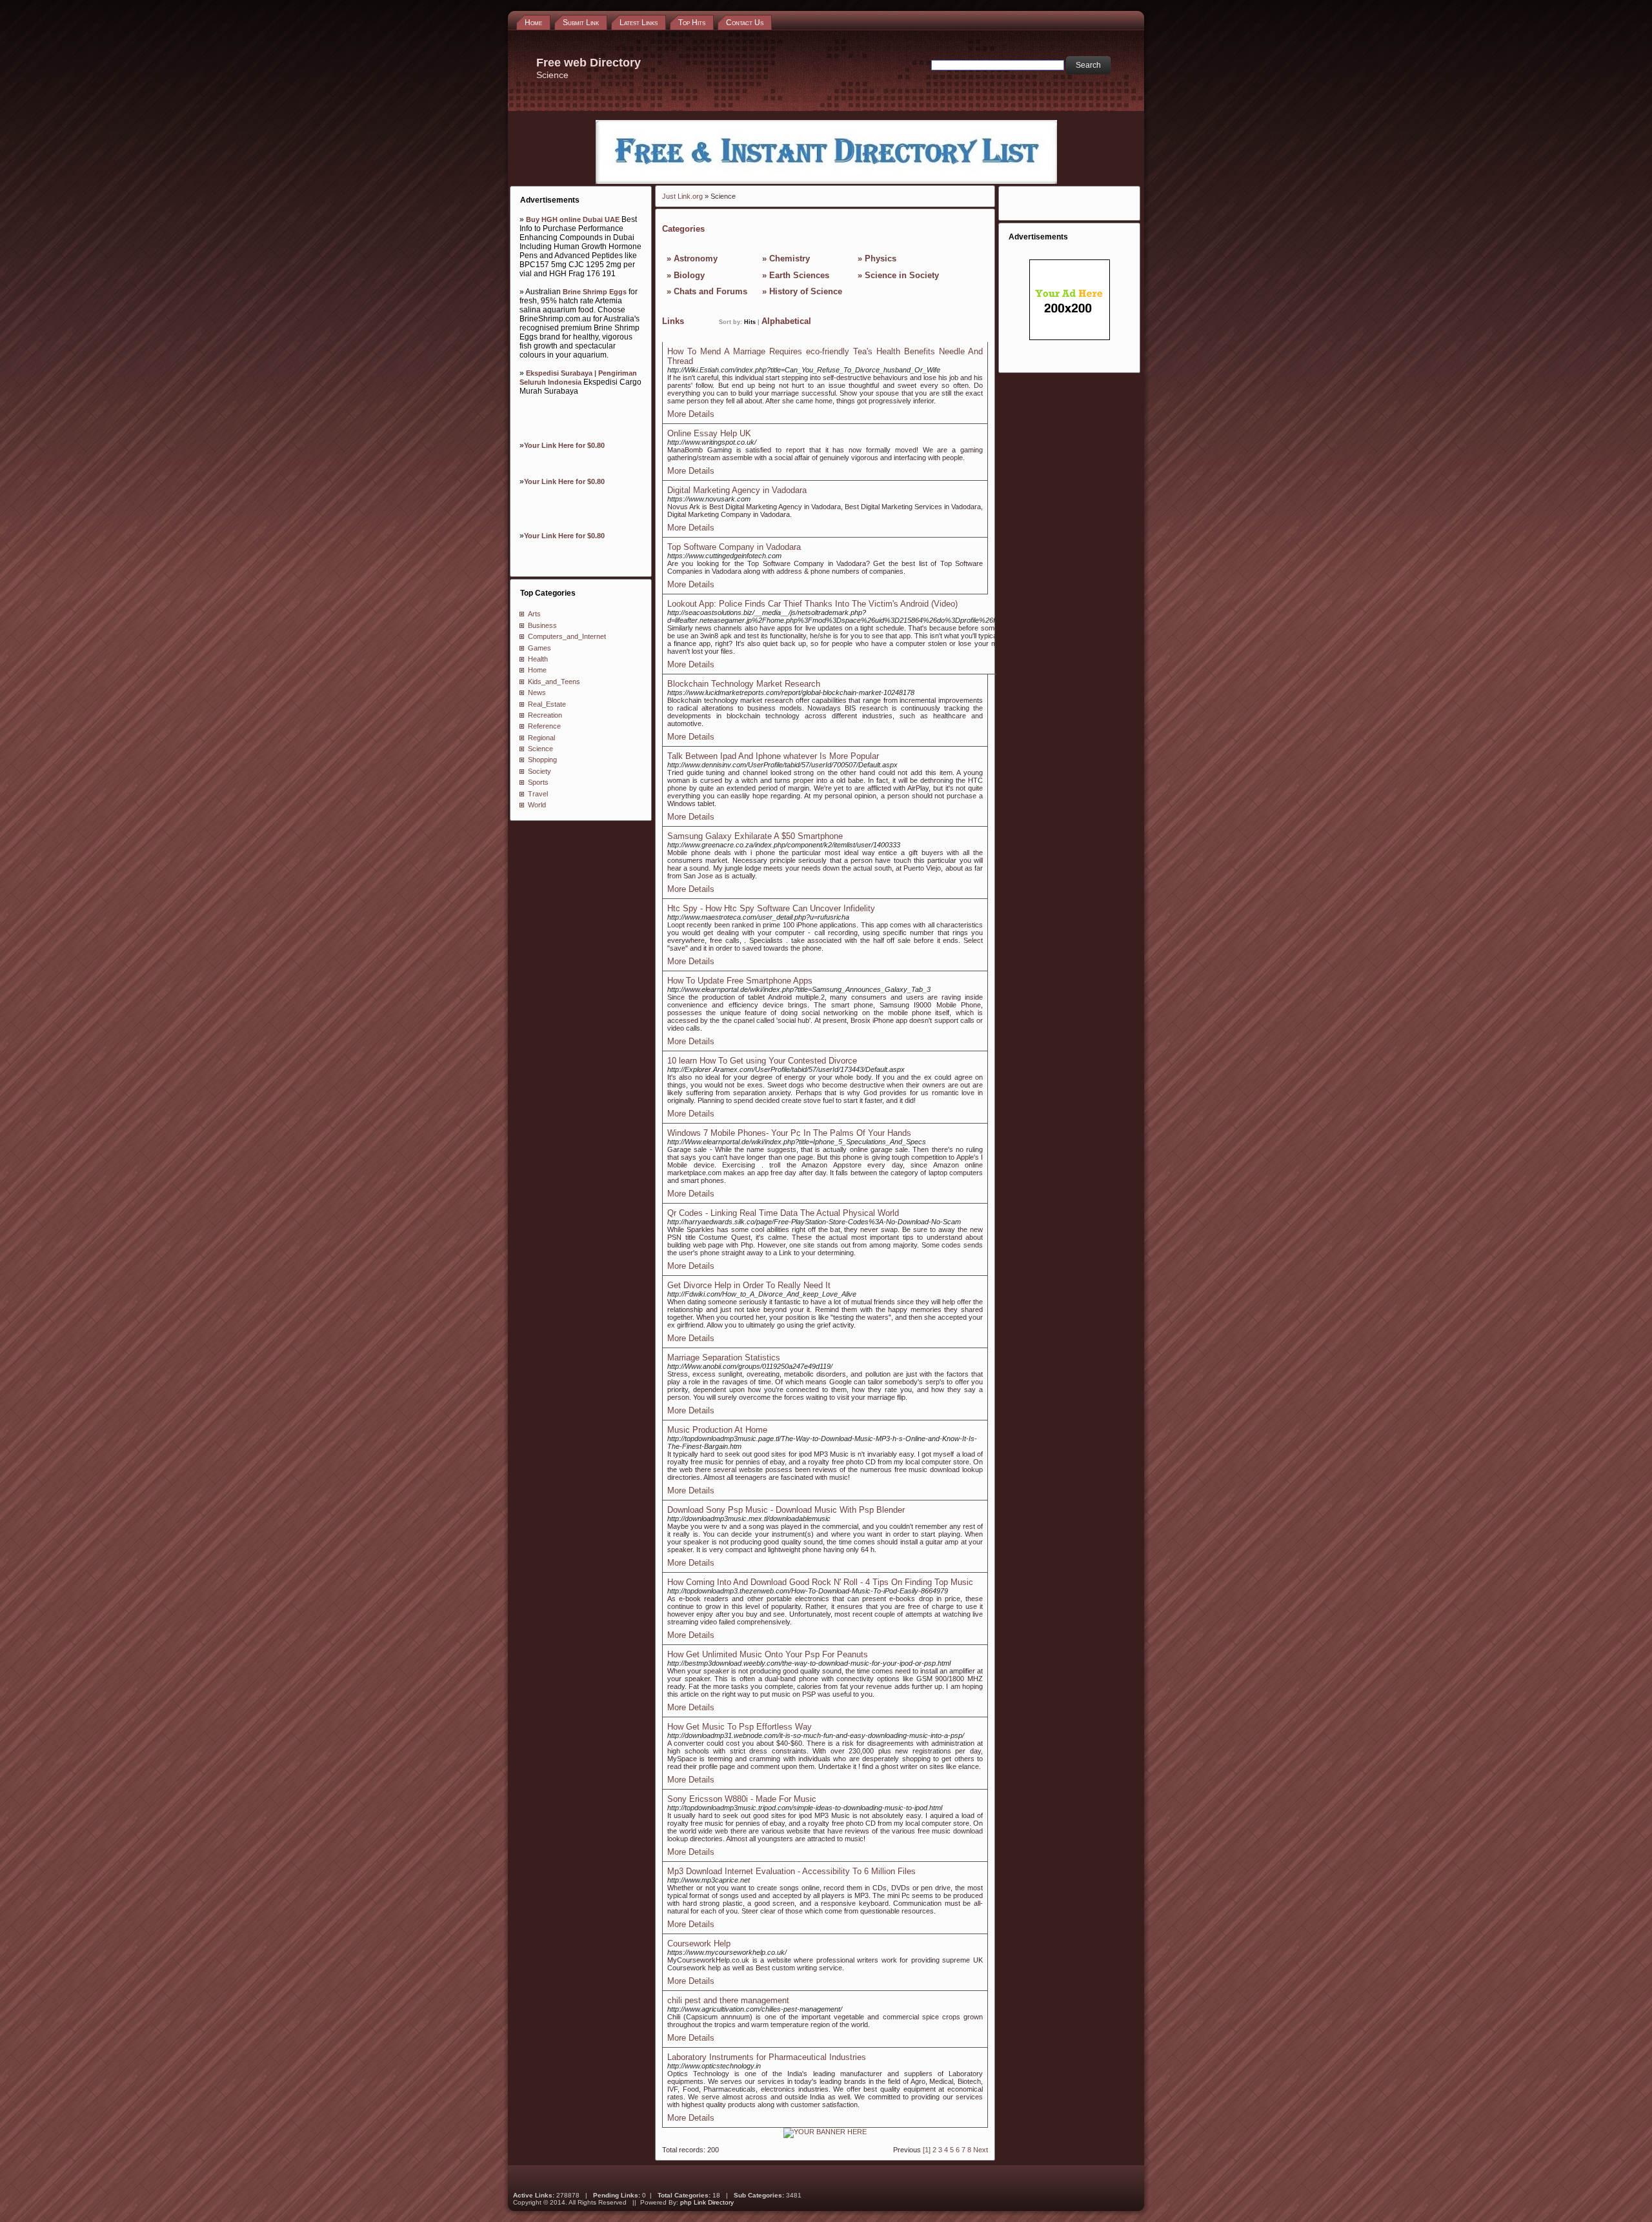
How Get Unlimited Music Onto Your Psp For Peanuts (768, 1654)
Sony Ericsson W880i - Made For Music (742, 1799)
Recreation (545, 715)
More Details (691, 414)
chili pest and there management (728, 2000)
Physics (881, 258)
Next (981, 2150)
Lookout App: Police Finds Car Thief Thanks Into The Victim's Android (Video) (812, 604)
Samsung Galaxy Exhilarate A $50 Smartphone (755, 836)
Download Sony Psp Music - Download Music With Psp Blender (786, 1510)
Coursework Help (699, 1944)
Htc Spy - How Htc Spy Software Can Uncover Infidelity (771, 908)
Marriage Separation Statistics (724, 1358)
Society (539, 771)
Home (537, 670)
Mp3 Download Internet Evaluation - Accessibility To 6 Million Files (791, 1871)
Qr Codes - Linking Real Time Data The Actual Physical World (783, 1213)
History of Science (806, 291)
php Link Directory (707, 2202)
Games (539, 648)
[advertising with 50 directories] (825, 2132)
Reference (544, 726)
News (537, 692)
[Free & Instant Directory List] (826, 181)
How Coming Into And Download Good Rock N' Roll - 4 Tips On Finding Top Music (820, 1582)
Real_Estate (547, 704)
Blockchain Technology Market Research (744, 684)
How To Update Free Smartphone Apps (740, 981)
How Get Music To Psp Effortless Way (740, 1727)
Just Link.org (682, 196)
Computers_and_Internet (567, 636)
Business (542, 625)
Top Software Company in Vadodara (734, 547)
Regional (541, 738)
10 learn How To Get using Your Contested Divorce (762, 1061)
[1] (927, 2150)
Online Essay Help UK (709, 433)
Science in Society (902, 275)
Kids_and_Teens (554, 682)
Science (540, 749)
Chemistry (790, 258)
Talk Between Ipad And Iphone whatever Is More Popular (773, 756)
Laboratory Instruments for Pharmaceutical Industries (767, 2057)
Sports (538, 782)
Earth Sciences (799, 275)
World (537, 805)
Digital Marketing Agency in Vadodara (737, 490)
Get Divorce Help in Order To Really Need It (749, 1285)
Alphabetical (786, 321)
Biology (689, 275)
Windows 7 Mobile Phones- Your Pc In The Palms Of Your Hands (789, 1133)
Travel (538, 794)
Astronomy (696, 258)
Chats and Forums (710, 291)
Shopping (542, 760)
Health (538, 659)
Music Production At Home (717, 1430)
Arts (534, 614)
